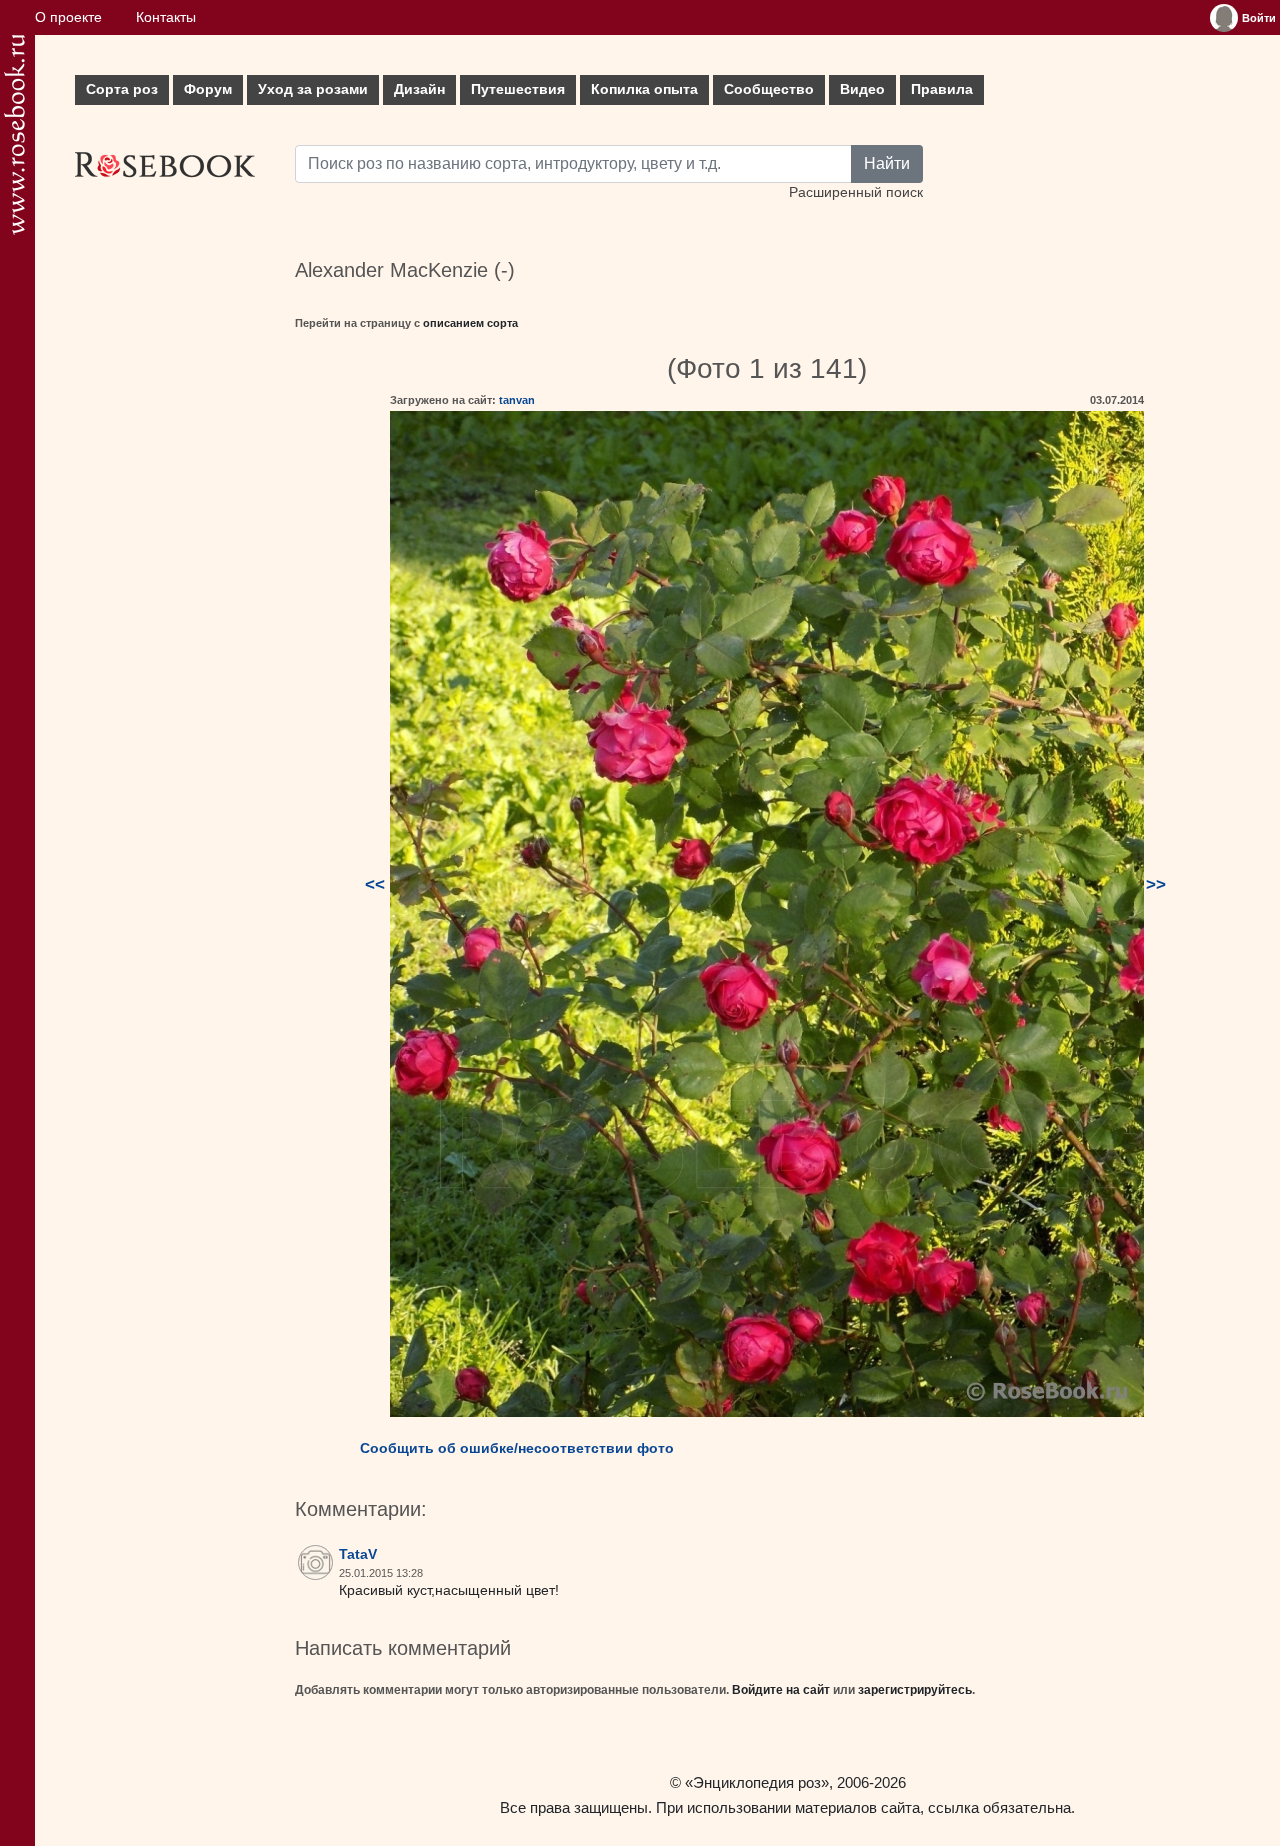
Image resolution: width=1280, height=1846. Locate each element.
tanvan (517, 400)
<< (375, 884)
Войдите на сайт (781, 1690)
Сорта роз (122, 89)
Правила (942, 89)
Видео (862, 89)
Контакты (166, 17)
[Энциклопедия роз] (14, 134)
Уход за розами (313, 89)
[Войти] (1224, 18)
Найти (887, 163)
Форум (208, 89)
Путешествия (518, 89)
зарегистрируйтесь (915, 1690)
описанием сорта (470, 323)
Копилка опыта (644, 89)
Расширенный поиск (856, 192)
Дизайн (419, 89)
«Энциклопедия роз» (757, 1782)
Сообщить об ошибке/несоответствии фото (517, 1448)
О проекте (68, 17)
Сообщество (769, 89)
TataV (358, 1554)
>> (1156, 884)
